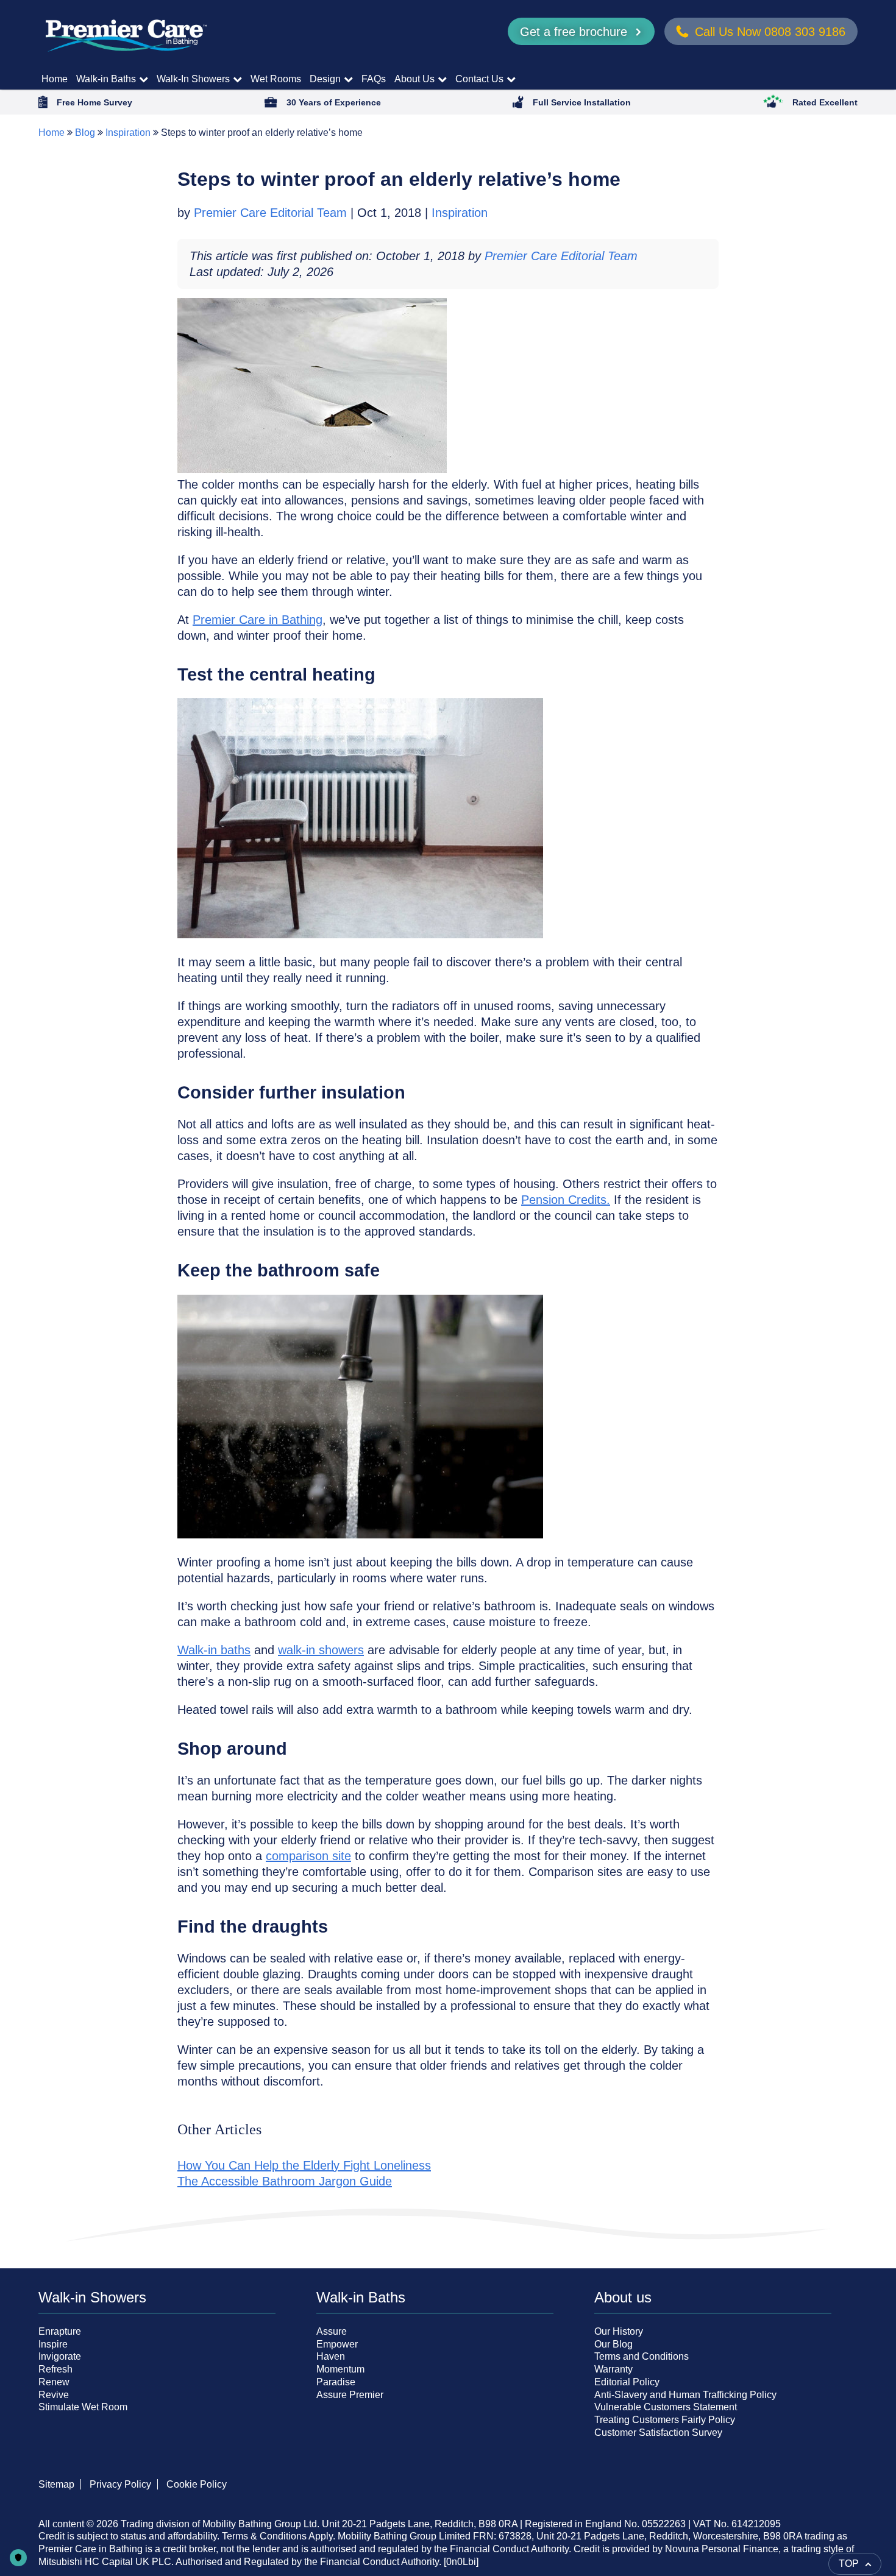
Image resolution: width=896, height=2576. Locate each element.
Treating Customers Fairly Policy (665, 2420)
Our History (619, 2331)
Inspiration (128, 133)
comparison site (308, 1856)
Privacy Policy (120, 2484)
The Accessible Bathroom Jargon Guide (285, 2181)
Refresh (55, 2369)
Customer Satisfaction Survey (658, 2433)
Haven (331, 2356)
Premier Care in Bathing (258, 620)
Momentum (340, 2369)
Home (55, 79)
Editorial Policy (627, 2382)
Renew (54, 2382)
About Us (414, 79)
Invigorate (60, 2356)
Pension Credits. (566, 1200)
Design (325, 79)
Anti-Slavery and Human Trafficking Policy (685, 2395)
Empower (337, 2344)
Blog (85, 133)
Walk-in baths (214, 1650)
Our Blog (613, 2344)
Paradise (336, 2382)
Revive (54, 2395)
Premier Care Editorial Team (272, 213)
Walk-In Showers (193, 79)
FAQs (374, 79)
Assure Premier (350, 2395)
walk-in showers (321, 1650)
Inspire (53, 2344)
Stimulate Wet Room (83, 2407)
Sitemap (56, 2484)
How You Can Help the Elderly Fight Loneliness (304, 2165)
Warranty (613, 2369)
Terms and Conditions (642, 2356)
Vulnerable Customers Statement (666, 2407)
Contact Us (479, 79)
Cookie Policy (197, 2484)
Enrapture (60, 2331)
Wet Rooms (276, 79)
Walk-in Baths (106, 79)
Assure (332, 2331)
